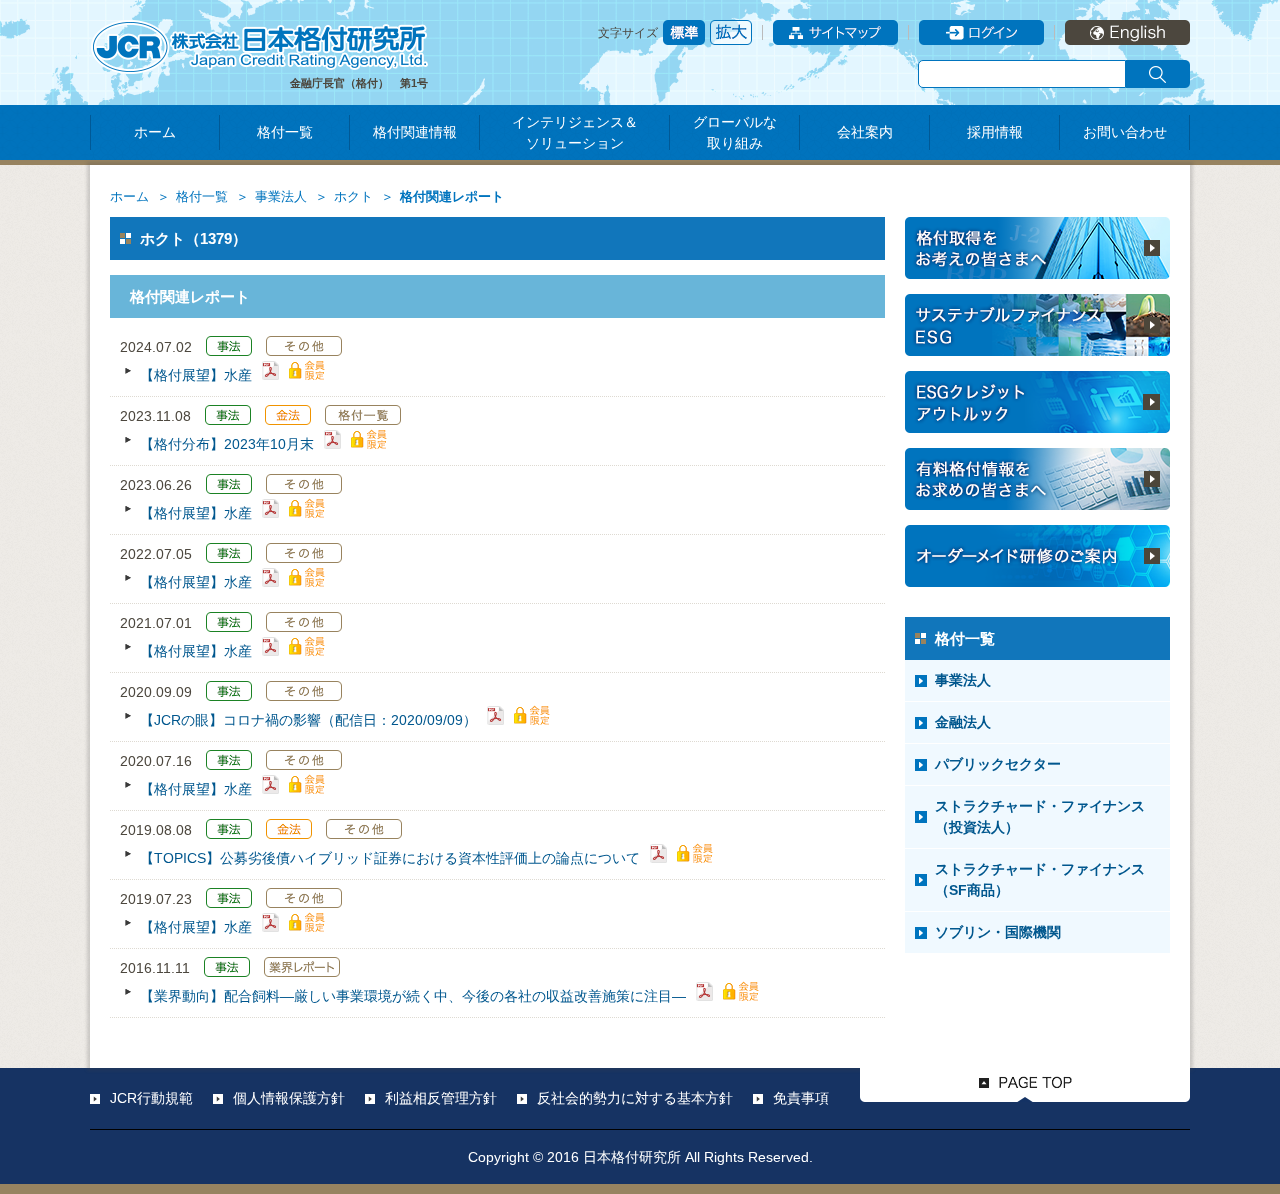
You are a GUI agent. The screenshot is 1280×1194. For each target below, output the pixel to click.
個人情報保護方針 (289, 1098)
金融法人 (963, 722)
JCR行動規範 (151, 1098)
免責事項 (801, 1098)
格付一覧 (285, 132)
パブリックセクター (998, 764)
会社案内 (865, 132)
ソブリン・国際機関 (998, 932)
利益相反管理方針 (441, 1098)
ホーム (155, 132)
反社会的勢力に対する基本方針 (635, 1098)
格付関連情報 (415, 132)
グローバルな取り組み (735, 132)
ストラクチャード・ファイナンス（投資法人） (1040, 816)
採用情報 (995, 132)
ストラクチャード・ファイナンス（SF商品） (1040, 879)
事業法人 (281, 197)
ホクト (353, 197)
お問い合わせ (1125, 132)
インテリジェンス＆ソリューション (575, 132)
